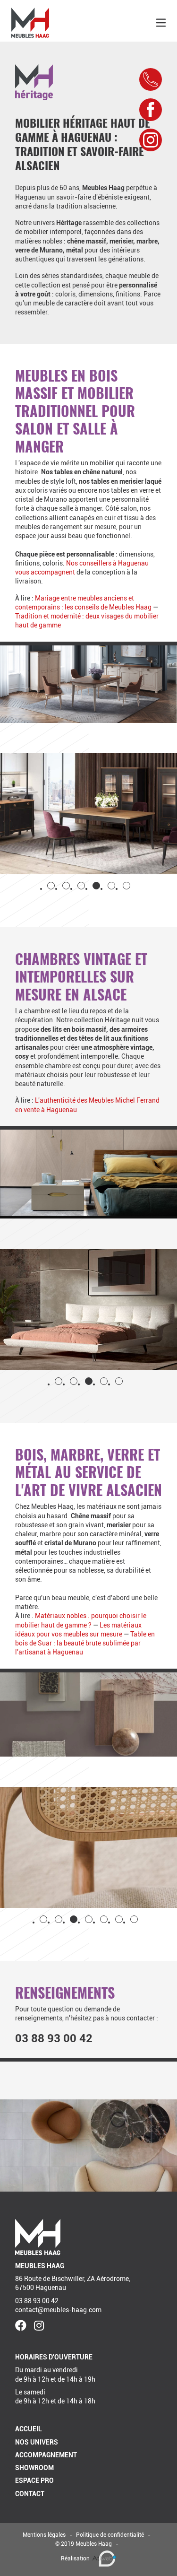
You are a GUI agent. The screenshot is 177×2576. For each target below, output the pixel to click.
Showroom (34, 2468)
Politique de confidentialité (110, 2535)
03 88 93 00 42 (54, 2038)
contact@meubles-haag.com (58, 2310)
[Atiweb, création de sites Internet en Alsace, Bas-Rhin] (104, 2559)
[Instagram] (39, 2326)
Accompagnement (46, 2455)
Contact (30, 2494)
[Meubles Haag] (30, 23)
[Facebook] (21, 2326)
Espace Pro (34, 2480)
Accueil (29, 2429)
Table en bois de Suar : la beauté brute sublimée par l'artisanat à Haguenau (85, 1643)
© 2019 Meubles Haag (84, 2544)
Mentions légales (44, 2535)
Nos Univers (37, 2442)
